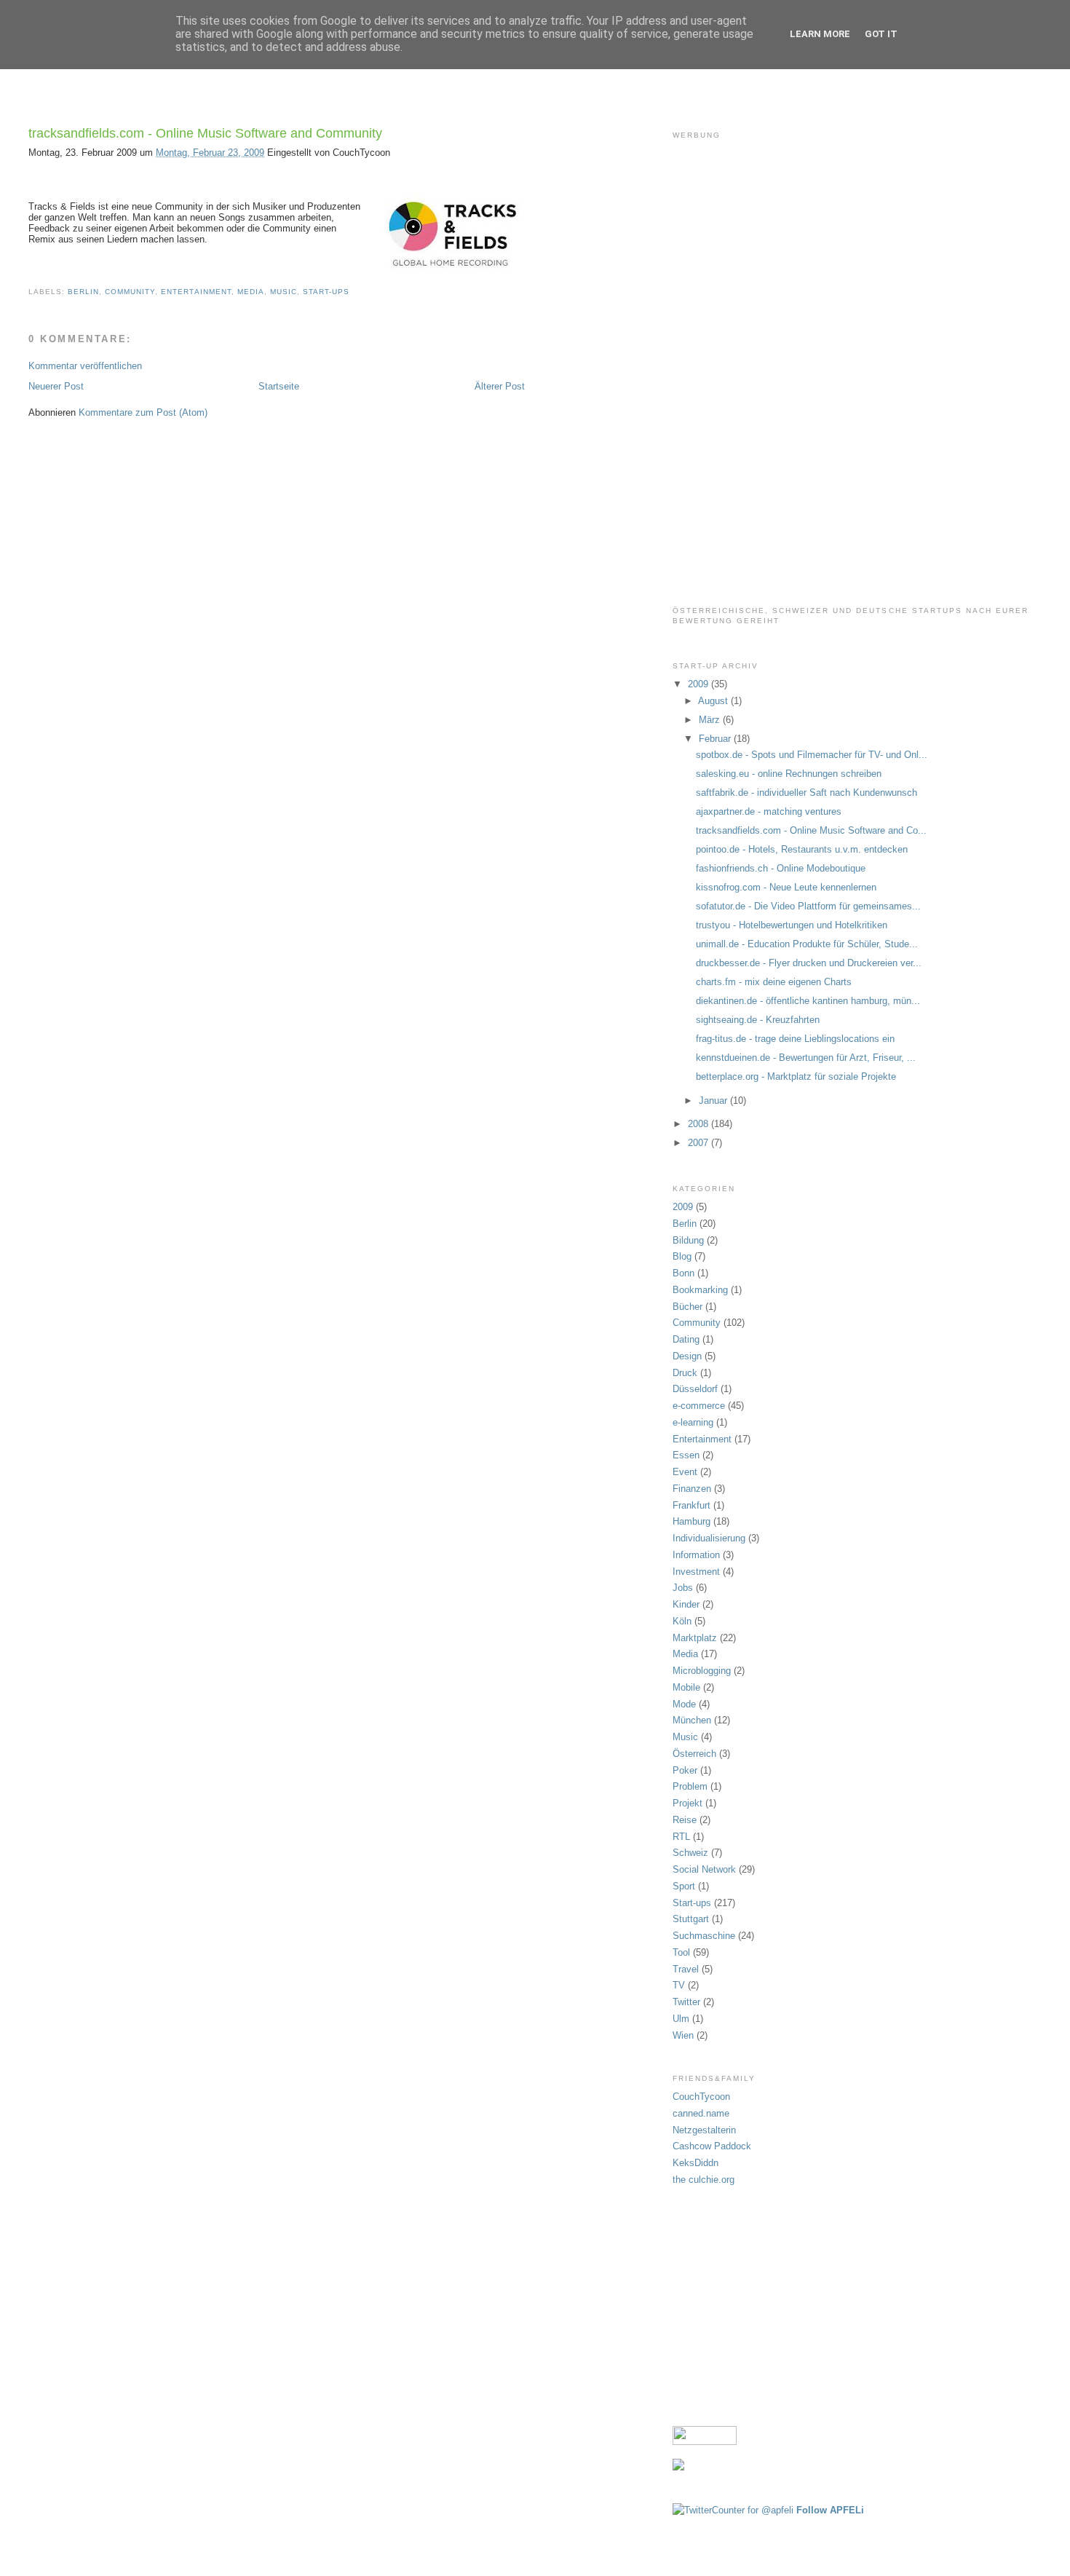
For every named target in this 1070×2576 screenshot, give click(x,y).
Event (685, 1472)
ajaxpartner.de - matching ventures (769, 811)
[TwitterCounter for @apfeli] (733, 2510)
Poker (685, 1770)
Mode (684, 1704)
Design (687, 1356)
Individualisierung (709, 1538)
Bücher (687, 1307)
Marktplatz (695, 1638)
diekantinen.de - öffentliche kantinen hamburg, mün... (808, 1001)
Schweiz (690, 1853)
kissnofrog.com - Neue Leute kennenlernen (786, 887)
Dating (686, 1339)
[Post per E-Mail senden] (354, 292)
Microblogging (702, 1671)
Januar (714, 1101)
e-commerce (699, 1406)
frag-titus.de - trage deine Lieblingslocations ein (795, 1039)
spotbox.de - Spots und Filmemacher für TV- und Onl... (812, 755)
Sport (684, 1886)
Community (130, 292)
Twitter (686, 2002)
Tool (681, 1952)
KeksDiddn (695, 2163)
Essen (686, 1455)
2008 (700, 1124)
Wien (683, 2035)
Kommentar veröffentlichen (85, 366)
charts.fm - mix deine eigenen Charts (774, 982)
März (711, 720)
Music (284, 292)
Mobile (686, 1687)
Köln (682, 1621)
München (692, 1720)
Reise (685, 1820)
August (714, 701)
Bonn (683, 1273)
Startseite (279, 386)
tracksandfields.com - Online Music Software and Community (205, 133)
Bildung (688, 1240)
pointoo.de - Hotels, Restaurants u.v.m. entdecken (802, 849)
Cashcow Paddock (712, 2146)
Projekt (687, 1803)
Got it (881, 34)
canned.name (701, 2113)
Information (696, 1555)
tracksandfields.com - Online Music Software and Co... (811, 830)
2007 (700, 1143)
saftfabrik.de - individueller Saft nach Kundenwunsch (807, 793)
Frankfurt (691, 1505)
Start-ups (326, 292)
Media (251, 292)
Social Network (704, 1869)
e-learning (693, 1422)
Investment (696, 1572)
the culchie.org (704, 2180)
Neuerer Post (56, 386)
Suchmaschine (704, 1936)
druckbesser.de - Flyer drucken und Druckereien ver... (809, 963)
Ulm (681, 2019)
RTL (681, 1837)
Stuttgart (691, 1919)
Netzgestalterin (704, 2130)
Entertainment (196, 292)
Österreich (694, 1754)
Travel (686, 1969)
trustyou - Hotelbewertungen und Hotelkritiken (792, 925)
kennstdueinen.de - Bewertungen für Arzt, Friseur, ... (806, 1058)
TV (679, 1985)
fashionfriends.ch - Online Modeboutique (781, 868)
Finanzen (692, 1489)
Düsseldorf (695, 1389)
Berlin (83, 292)
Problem (690, 1786)
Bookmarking (700, 1290)
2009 (700, 684)
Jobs (683, 1588)
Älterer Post (500, 386)
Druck (685, 1373)
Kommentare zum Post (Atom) (143, 412)
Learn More (820, 34)
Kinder (686, 1604)
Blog (682, 1256)
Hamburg (691, 1521)
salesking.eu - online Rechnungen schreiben (789, 774)
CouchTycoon (701, 2097)
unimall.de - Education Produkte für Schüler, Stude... (807, 944)
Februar (716, 739)
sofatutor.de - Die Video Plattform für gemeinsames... (808, 906)
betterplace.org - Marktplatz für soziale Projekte (796, 1076)
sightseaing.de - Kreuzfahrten (758, 1020)
